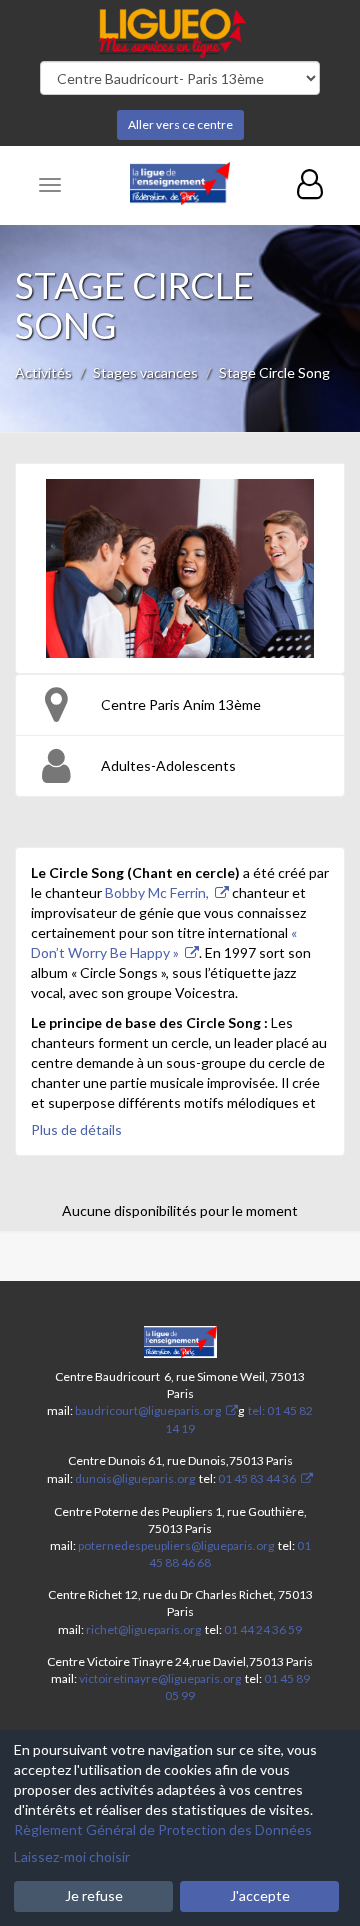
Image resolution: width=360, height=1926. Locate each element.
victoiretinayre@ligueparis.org (160, 1678)
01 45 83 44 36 (256, 1478)
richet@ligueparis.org (143, 1629)
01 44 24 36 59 (263, 1629)
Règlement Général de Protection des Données (163, 1829)
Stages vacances (145, 372)
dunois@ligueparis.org (135, 1478)
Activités (43, 372)
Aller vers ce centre (180, 124)
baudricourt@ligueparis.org (148, 1410)
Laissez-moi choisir (72, 1856)
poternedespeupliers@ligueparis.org (176, 1545)
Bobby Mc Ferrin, (157, 892)
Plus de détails (76, 1129)
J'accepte (260, 1895)
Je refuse (94, 1895)
